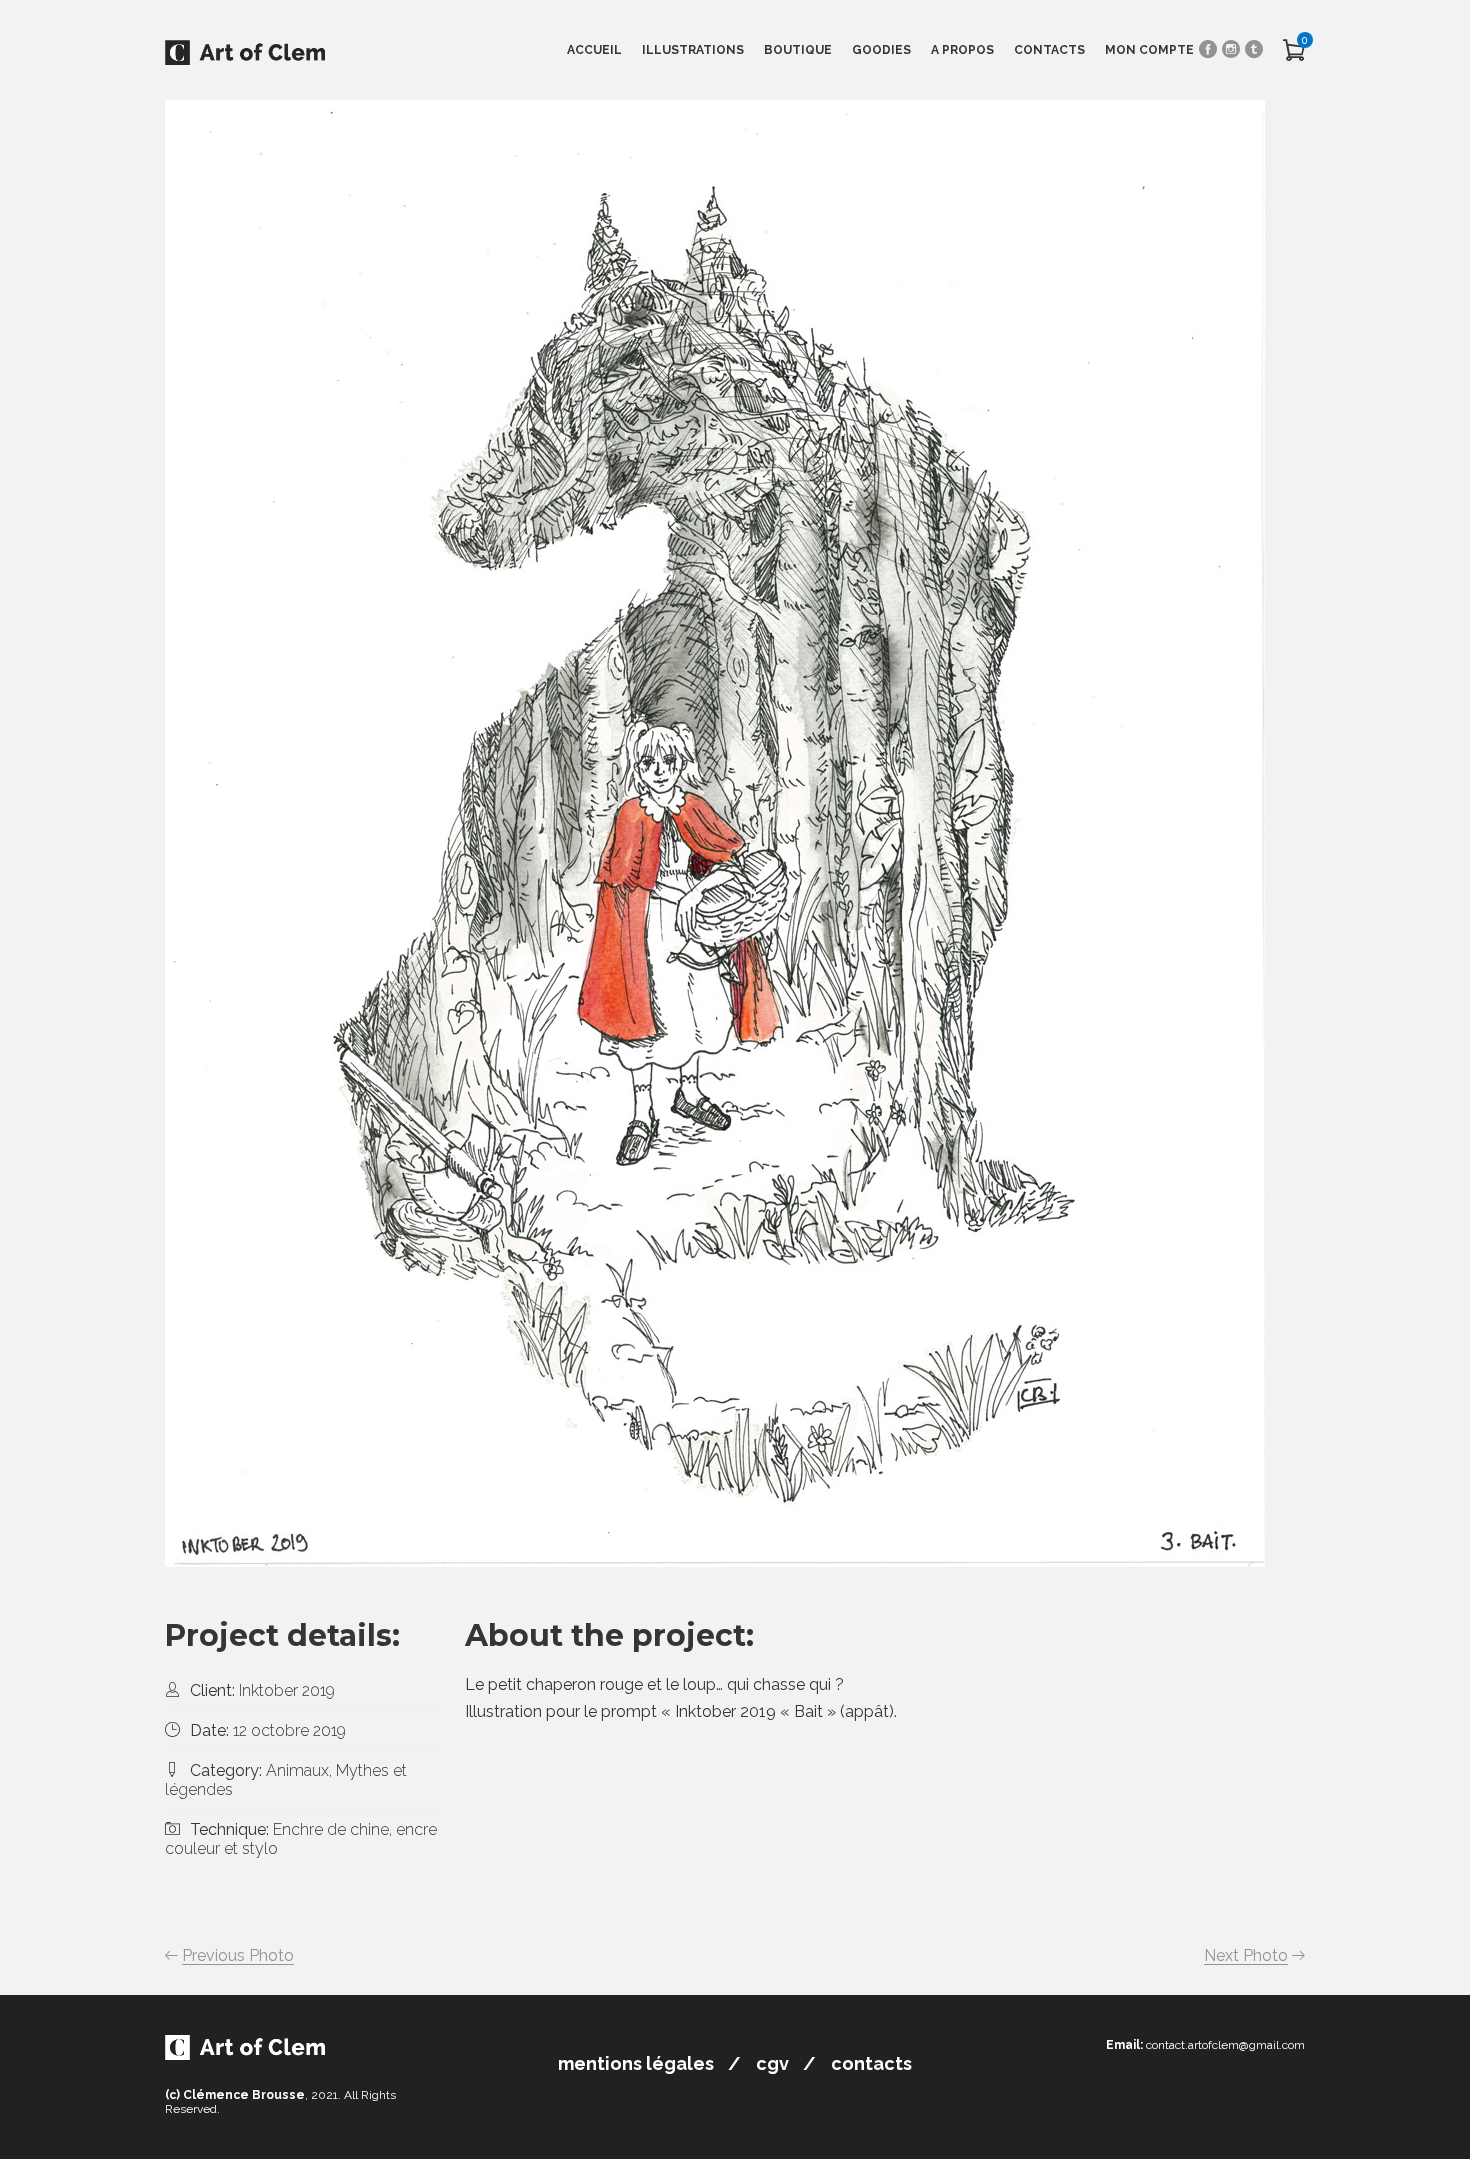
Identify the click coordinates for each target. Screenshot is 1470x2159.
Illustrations (693, 50)
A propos (962, 50)
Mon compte (1149, 50)
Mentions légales (636, 2063)
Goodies (881, 50)
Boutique (798, 50)
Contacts (1049, 50)
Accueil (594, 50)
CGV (772, 2063)
